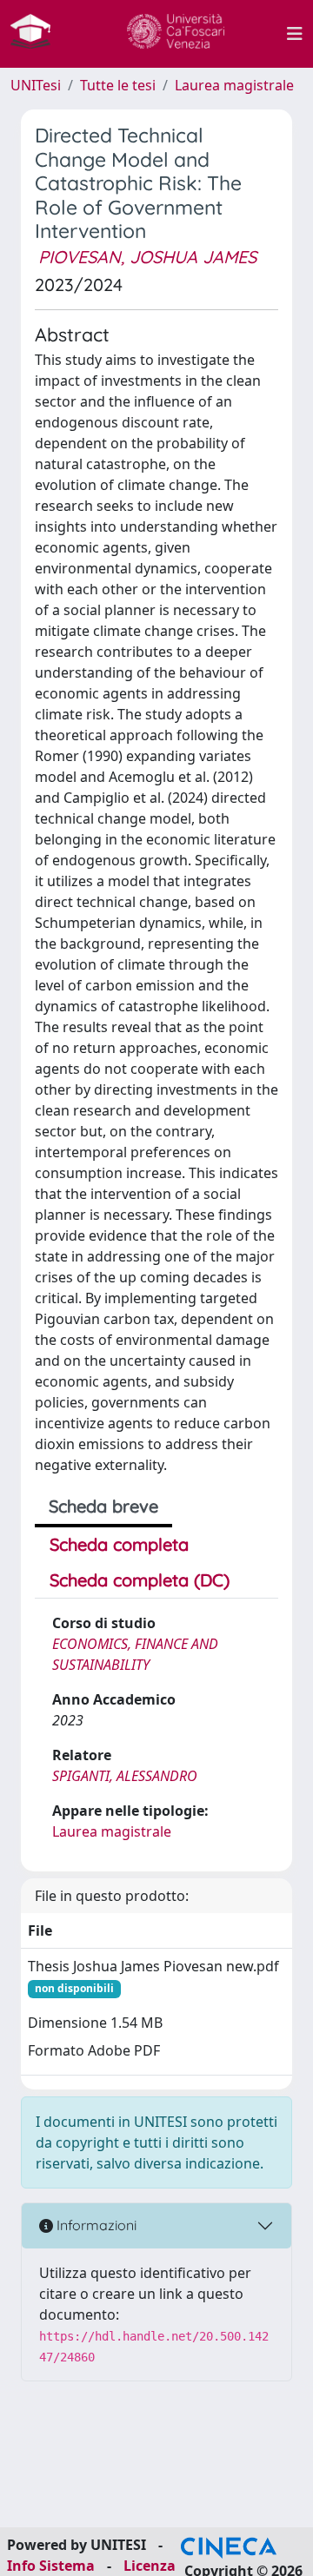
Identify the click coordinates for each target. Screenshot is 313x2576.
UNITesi (36, 85)
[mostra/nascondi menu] (295, 34)
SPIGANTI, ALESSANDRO (125, 1776)
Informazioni (95, 2225)
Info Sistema (51, 2566)
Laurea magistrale (234, 85)
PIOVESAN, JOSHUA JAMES (147, 257)
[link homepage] (37, 34)
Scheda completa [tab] (119, 1544)
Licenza (150, 2566)
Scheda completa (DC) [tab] (140, 1580)
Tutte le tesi (118, 85)
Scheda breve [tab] (103, 1506)
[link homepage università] (176, 34)
